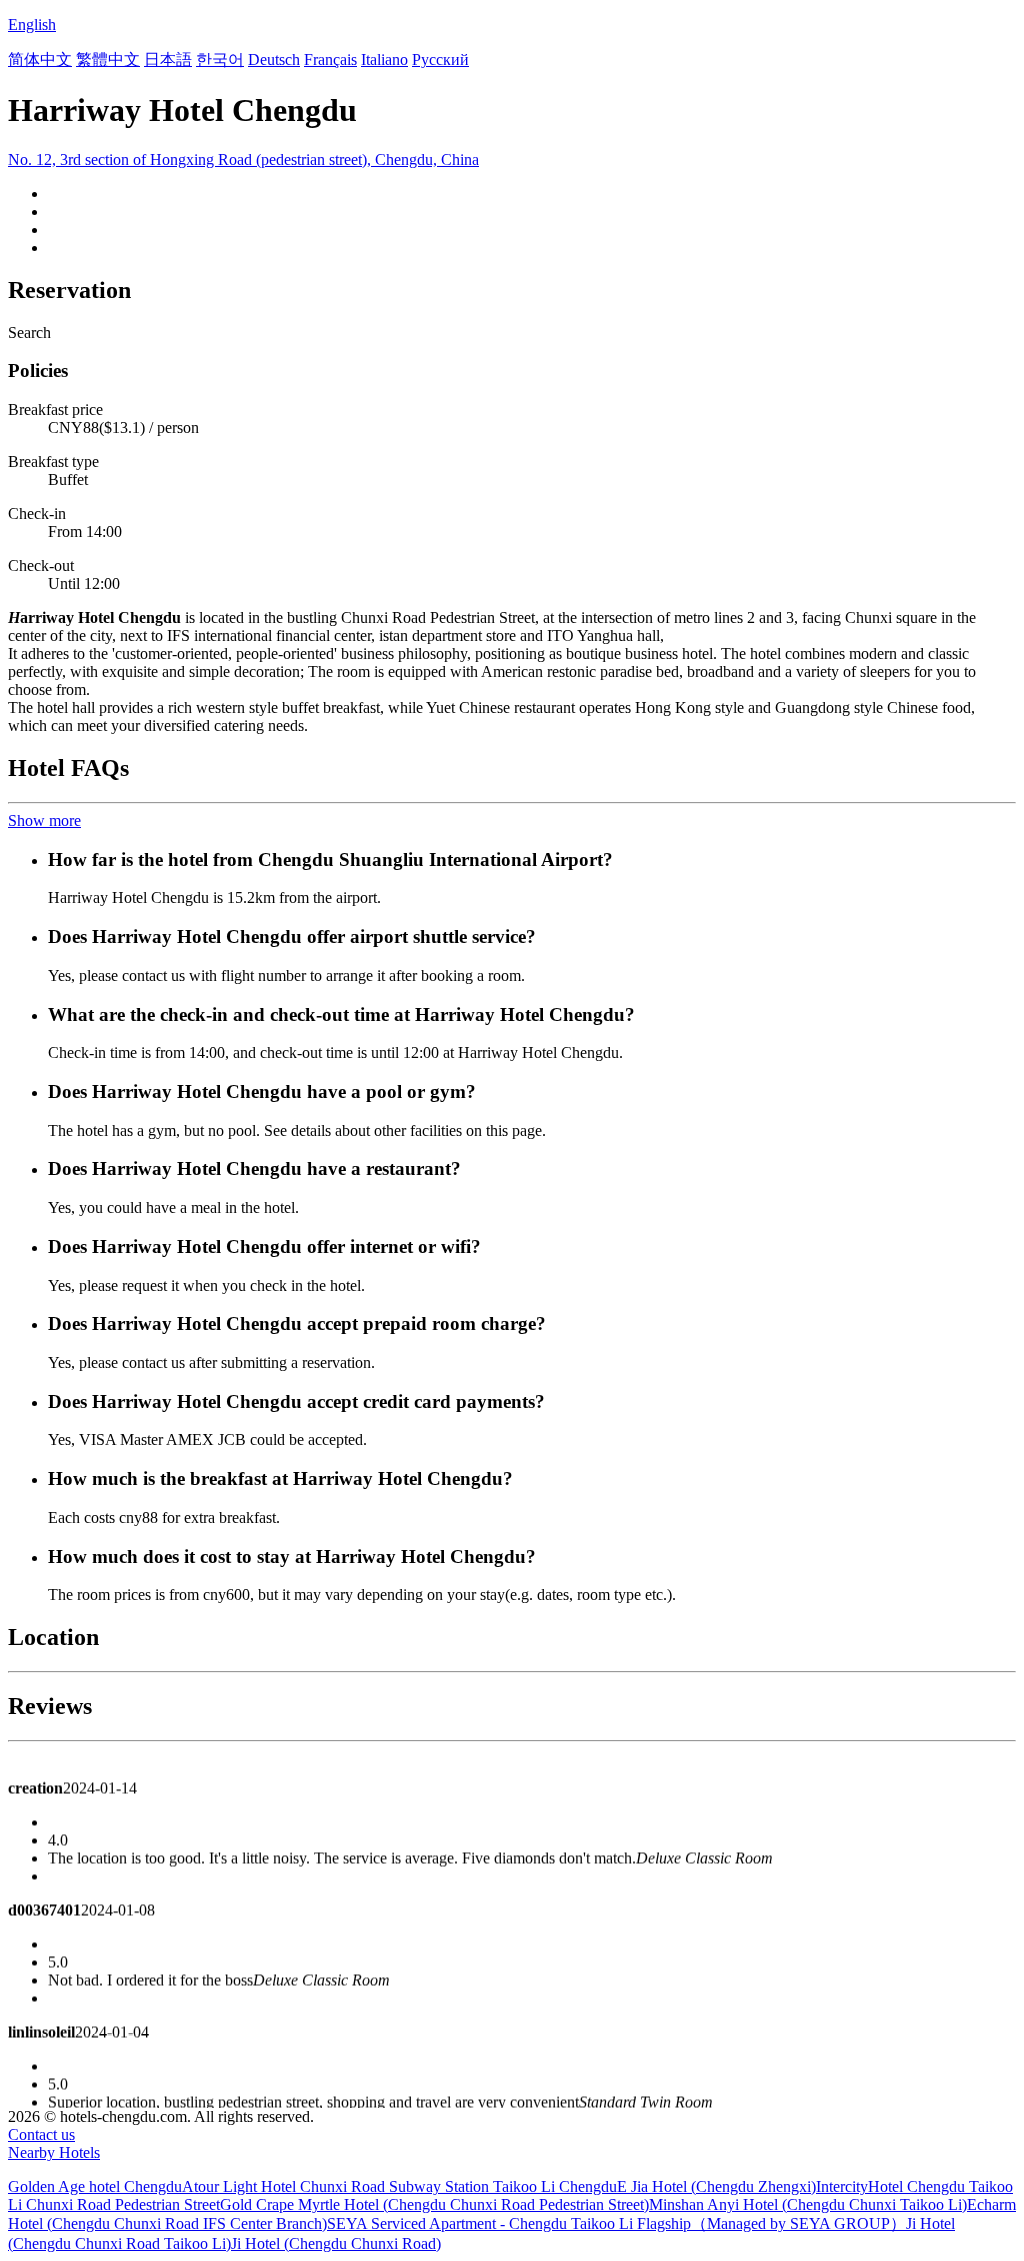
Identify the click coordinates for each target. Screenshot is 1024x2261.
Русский (440, 59)
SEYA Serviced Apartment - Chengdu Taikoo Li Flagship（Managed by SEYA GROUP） (616, 2223)
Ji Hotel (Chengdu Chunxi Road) (336, 2243)
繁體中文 (108, 59)
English (32, 24)
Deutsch (274, 59)
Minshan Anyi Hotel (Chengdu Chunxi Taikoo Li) (808, 2204)
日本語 (168, 59)
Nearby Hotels (54, 2152)
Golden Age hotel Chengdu (95, 2186)
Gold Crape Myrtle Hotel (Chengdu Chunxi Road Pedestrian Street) (434, 2204)
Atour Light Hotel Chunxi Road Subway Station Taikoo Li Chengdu (399, 2186)
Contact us (41, 2134)
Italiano (384, 59)
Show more (44, 820)
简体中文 (40, 59)
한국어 (220, 59)
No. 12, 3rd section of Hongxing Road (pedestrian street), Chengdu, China (243, 159)
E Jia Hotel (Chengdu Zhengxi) (716, 2186)
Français (330, 59)
